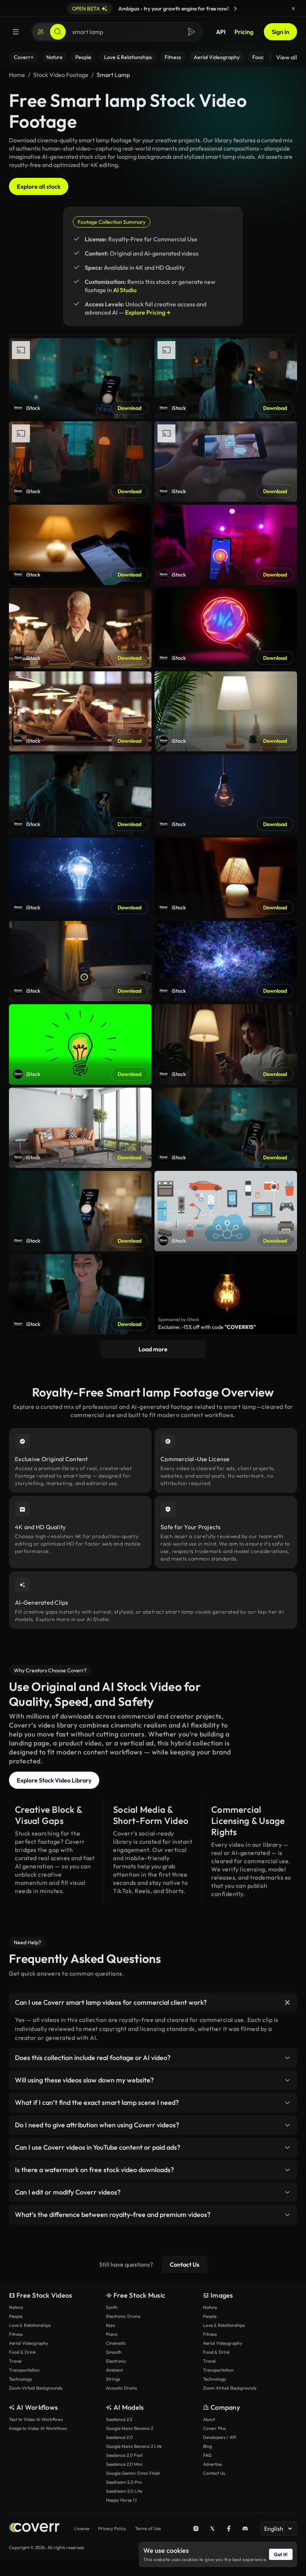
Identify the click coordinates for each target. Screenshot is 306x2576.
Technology (21, 2379)
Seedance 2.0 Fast (124, 2455)
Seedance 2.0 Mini (124, 2464)
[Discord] (245, 2529)
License (82, 2528)
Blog (207, 2446)
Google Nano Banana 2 (129, 2428)
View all (287, 57)
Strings (113, 2379)
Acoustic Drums (121, 2388)
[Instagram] (196, 2529)
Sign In (280, 32)
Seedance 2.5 (119, 2419)
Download (129, 408)
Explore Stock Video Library (54, 1780)
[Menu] (16, 32)
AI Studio (125, 290)
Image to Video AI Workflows (38, 2428)
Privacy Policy (112, 2528)
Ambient (114, 2370)
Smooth (114, 2352)
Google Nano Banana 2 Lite (134, 2446)
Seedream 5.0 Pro (124, 2482)
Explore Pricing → (148, 312)
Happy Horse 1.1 (121, 2500)
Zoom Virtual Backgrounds (36, 2388)
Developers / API (220, 2437)
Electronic (116, 2361)
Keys (110, 2325)
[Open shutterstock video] (226, 1294)
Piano (112, 2334)
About (209, 2419)
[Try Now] (235, 9)
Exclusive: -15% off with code (207, 1327)
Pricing (244, 32)
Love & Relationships (30, 2325)
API (221, 32)
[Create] (41, 32)
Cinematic (116, 2343)
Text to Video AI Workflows (36, 2419)
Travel (15, 2361)
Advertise (212, 2464)
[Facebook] (229, 2529)
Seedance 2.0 (119, 2437)
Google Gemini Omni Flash (133, 2473)
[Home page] (34, 2528)
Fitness (16, 2334)
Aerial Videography (29, 2343)
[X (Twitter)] (212, 2529)
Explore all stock (39, 186)
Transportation (24, 2370)
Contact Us (185, 2264)
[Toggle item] (287, 2003)
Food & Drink (22, 2352)
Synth (112, 2307)
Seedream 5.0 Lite (124, 2491)
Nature (16, 2307)
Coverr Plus (214, 2428)
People (16, 2316)
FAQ (207, 2455)
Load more (153, 1349)
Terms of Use (148, 2528)
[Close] (293, 9)
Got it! (281, 2554)
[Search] (58, 32)
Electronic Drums (123, 2316)
